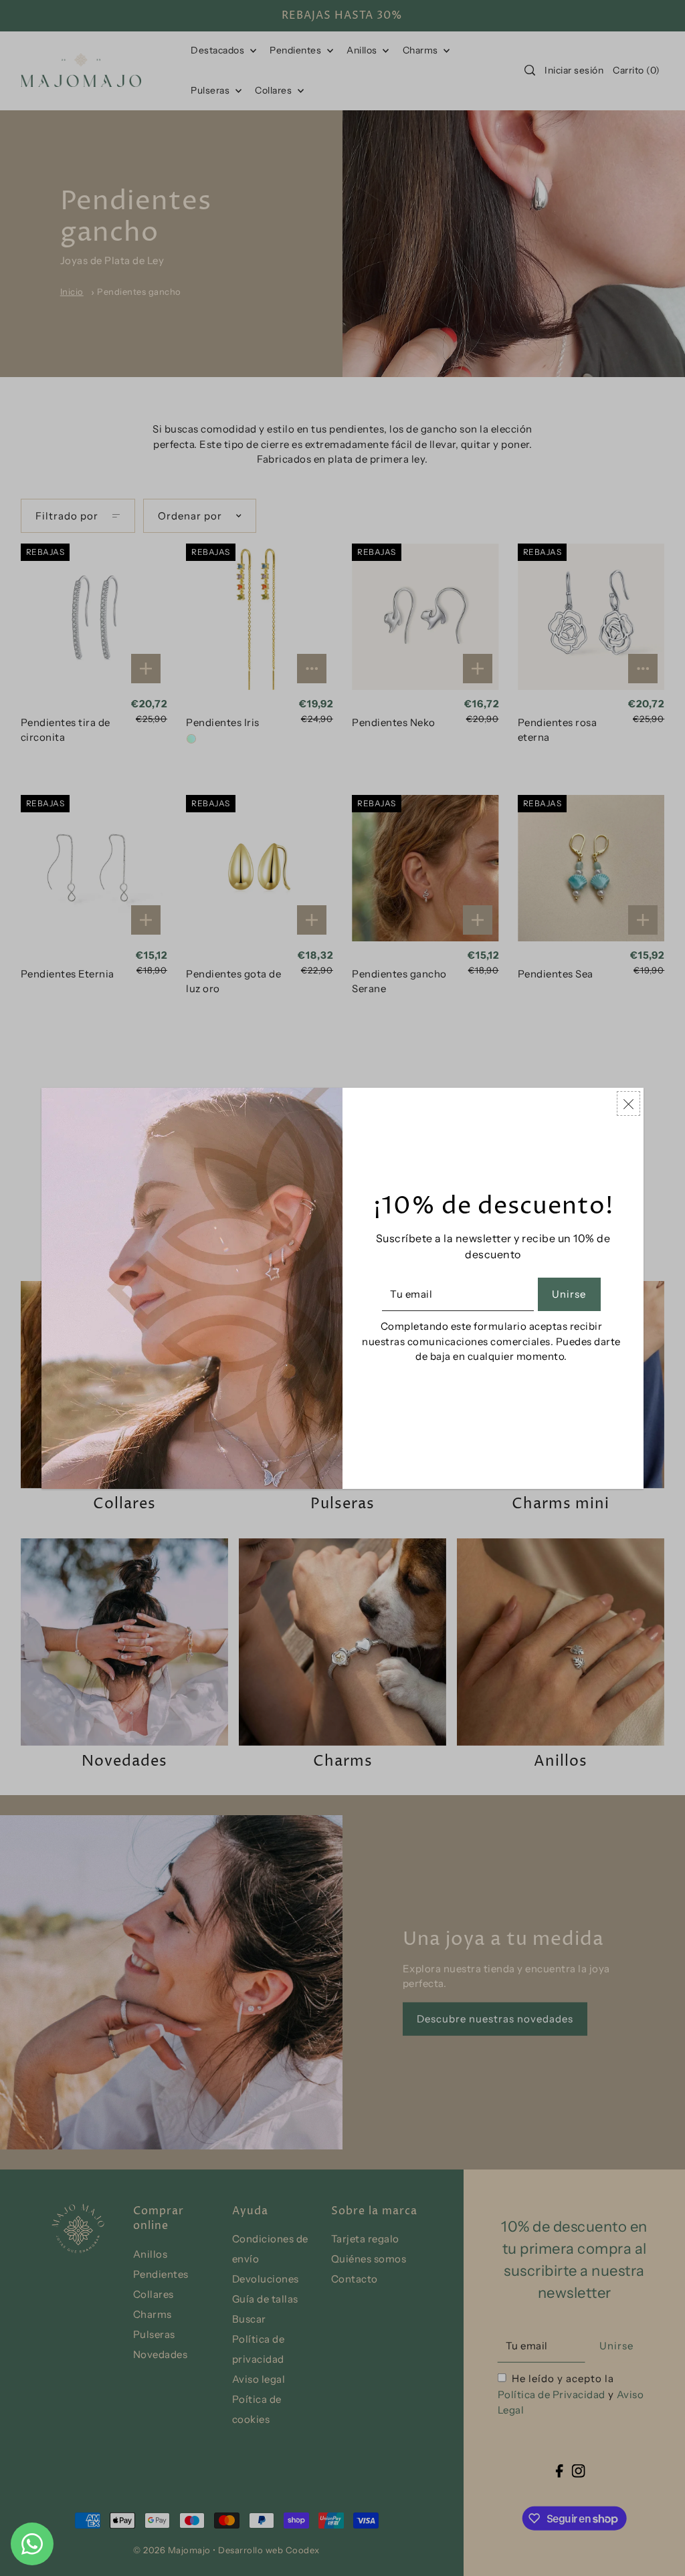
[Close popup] (628, 1103)
